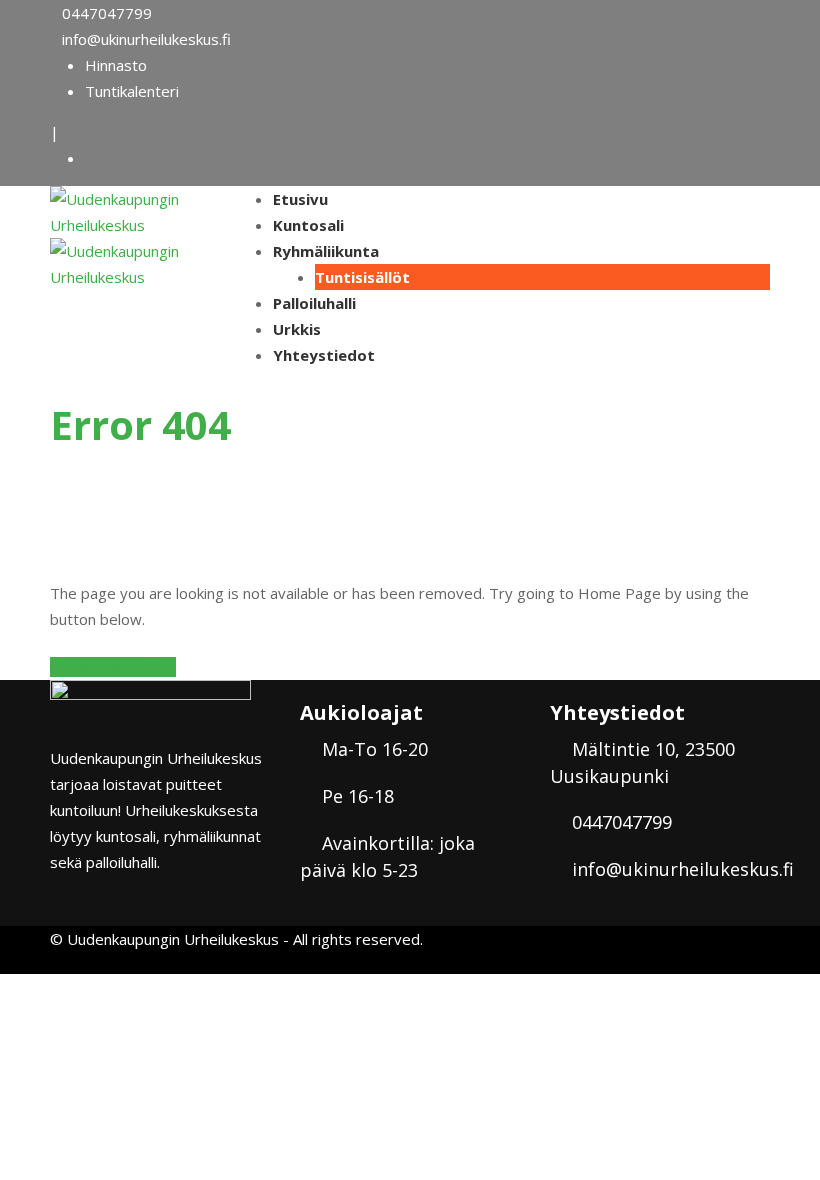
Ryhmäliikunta (326, 251)
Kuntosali (308, 225)
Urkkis (297, 329)
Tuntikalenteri (132, 91)
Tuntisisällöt (362, 277)
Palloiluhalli (314, 303)
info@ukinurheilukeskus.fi (146, 39)
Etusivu (300, 199)
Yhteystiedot (324, 355)
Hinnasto (116, 65)
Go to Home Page (113, 667)
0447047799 (107, 13)
